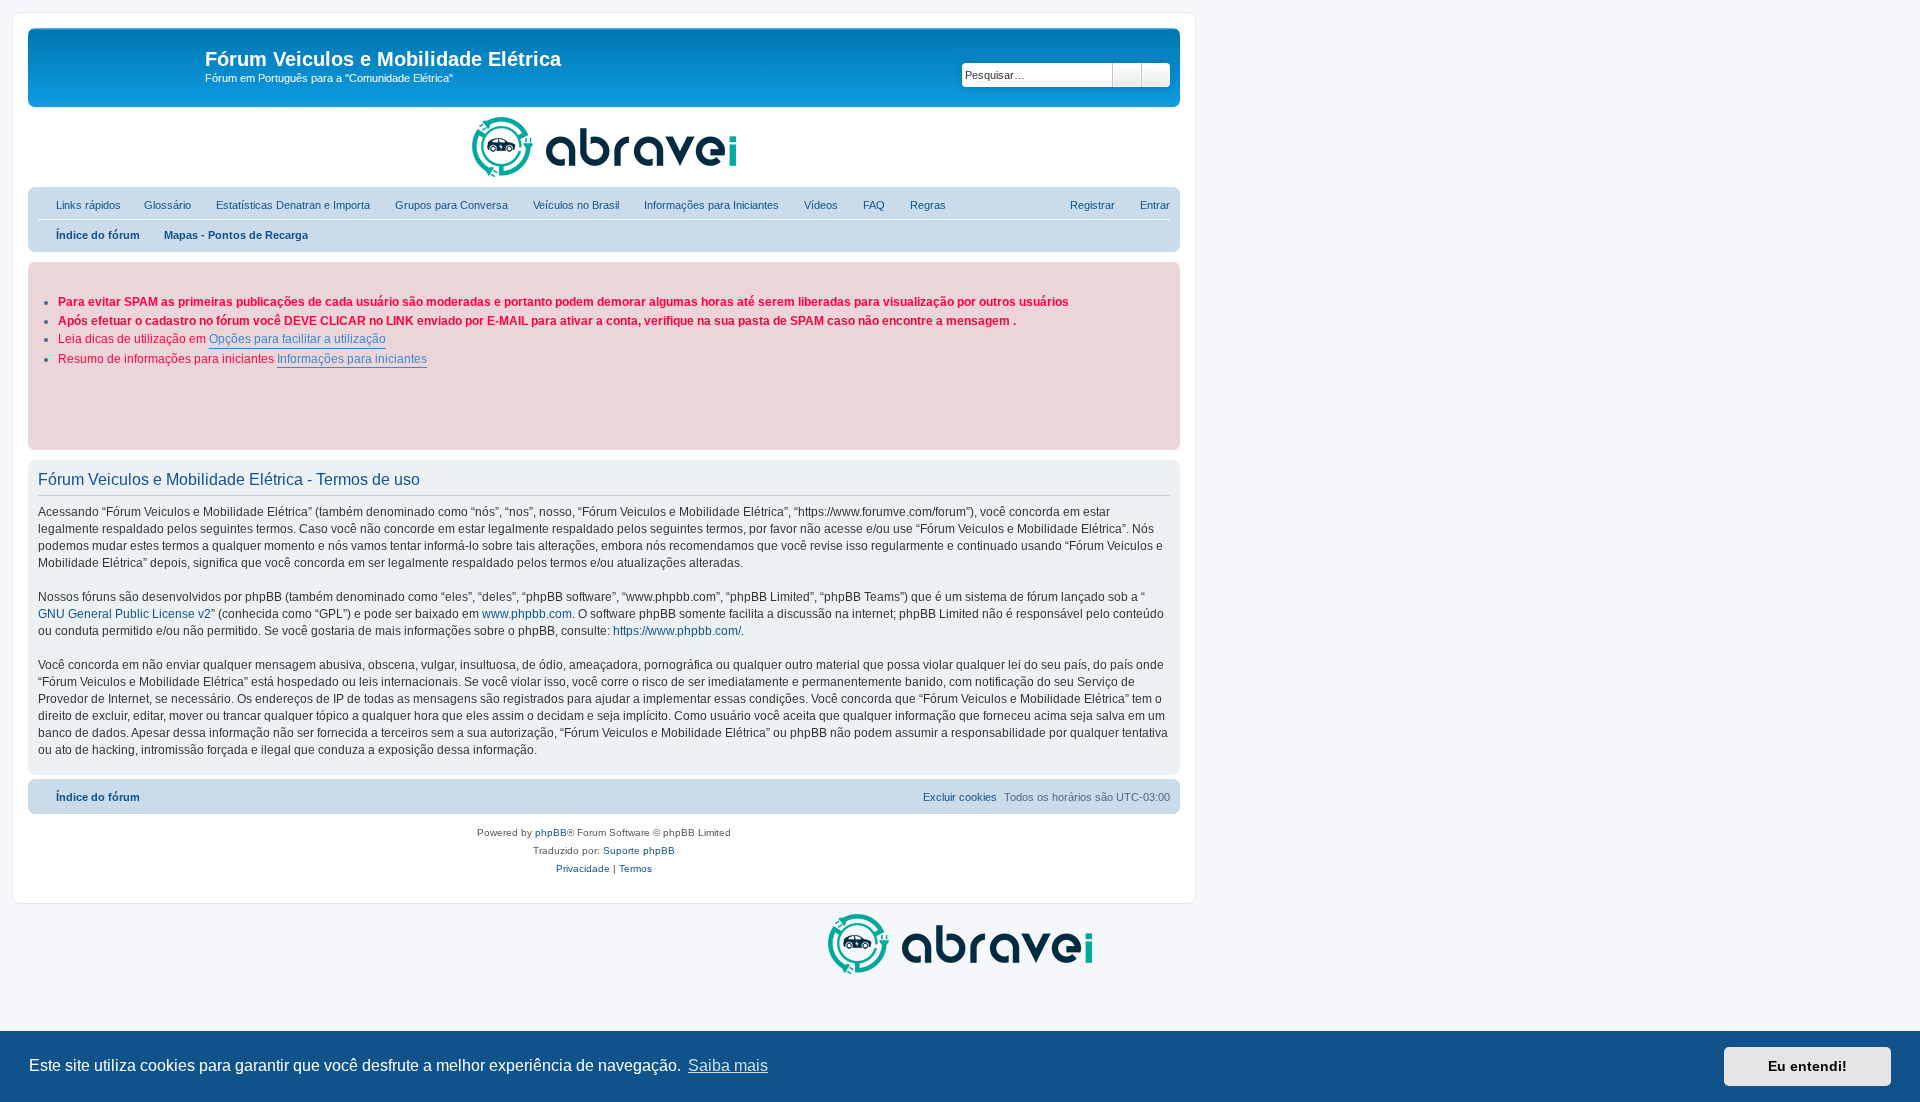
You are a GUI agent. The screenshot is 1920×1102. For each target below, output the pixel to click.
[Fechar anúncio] (1167, 273)
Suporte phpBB (639, 850)
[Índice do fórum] (119, 65)
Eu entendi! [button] (1807, 1066)
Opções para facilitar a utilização (297, 339)
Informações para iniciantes (352, 359)
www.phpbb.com (527, 614)
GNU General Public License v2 (124, 614)
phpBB (551, 832)
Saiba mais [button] (728, 1065)
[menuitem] (158, 205)
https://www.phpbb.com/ (677, 631)
